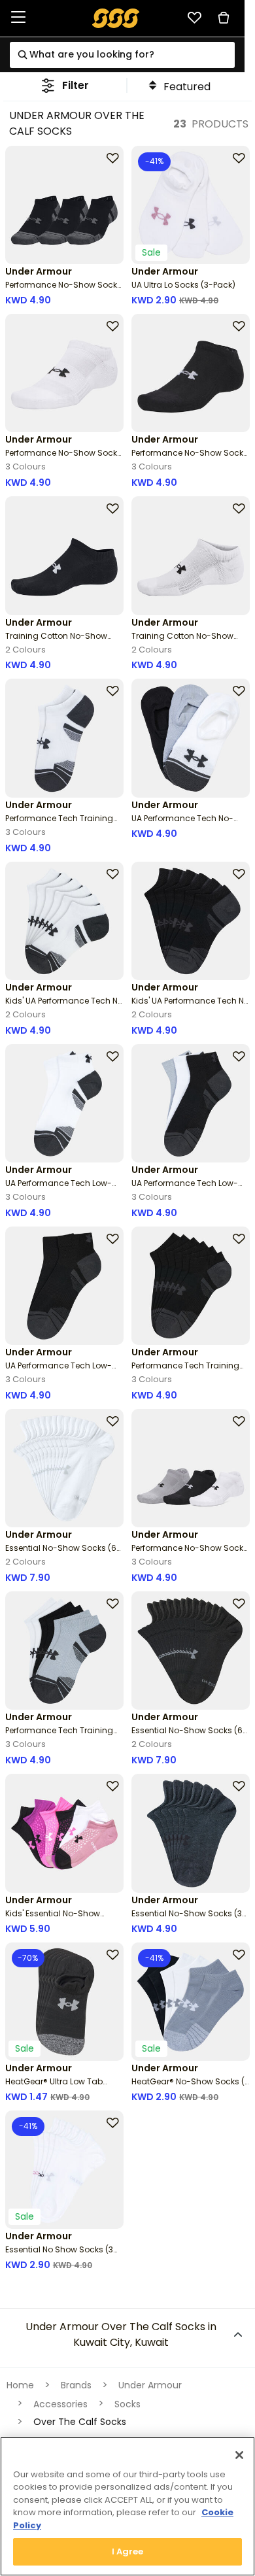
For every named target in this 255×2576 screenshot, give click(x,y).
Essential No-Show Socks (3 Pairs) (187, 1919)
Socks (127, 2404)
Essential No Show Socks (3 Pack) (59, 2255)
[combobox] (122, 55)
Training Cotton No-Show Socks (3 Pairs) (56, 641)
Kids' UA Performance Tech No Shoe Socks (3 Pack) (64, 1006)
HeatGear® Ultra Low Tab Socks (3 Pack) (54, 2087)
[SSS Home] (116, 17)
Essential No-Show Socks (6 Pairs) (61, 1553)
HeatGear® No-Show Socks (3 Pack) (190, 2087)
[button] (65, 85)
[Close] (239, 2455)
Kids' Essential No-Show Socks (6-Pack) (53, 1919)
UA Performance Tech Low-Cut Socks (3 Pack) (59, 1188)
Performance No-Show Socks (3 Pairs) (63, 290)
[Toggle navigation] (18, 18)
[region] (127, 2506)
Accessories (60, 2404)
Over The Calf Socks (80, 2422)
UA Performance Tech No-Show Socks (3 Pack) (182, 823)
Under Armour (150, 2385)
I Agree (128, 2551)
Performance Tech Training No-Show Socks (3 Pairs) (59, 823)
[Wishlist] (194, 18)
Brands (76, 2385)
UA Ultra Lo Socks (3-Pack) (183, 285)
